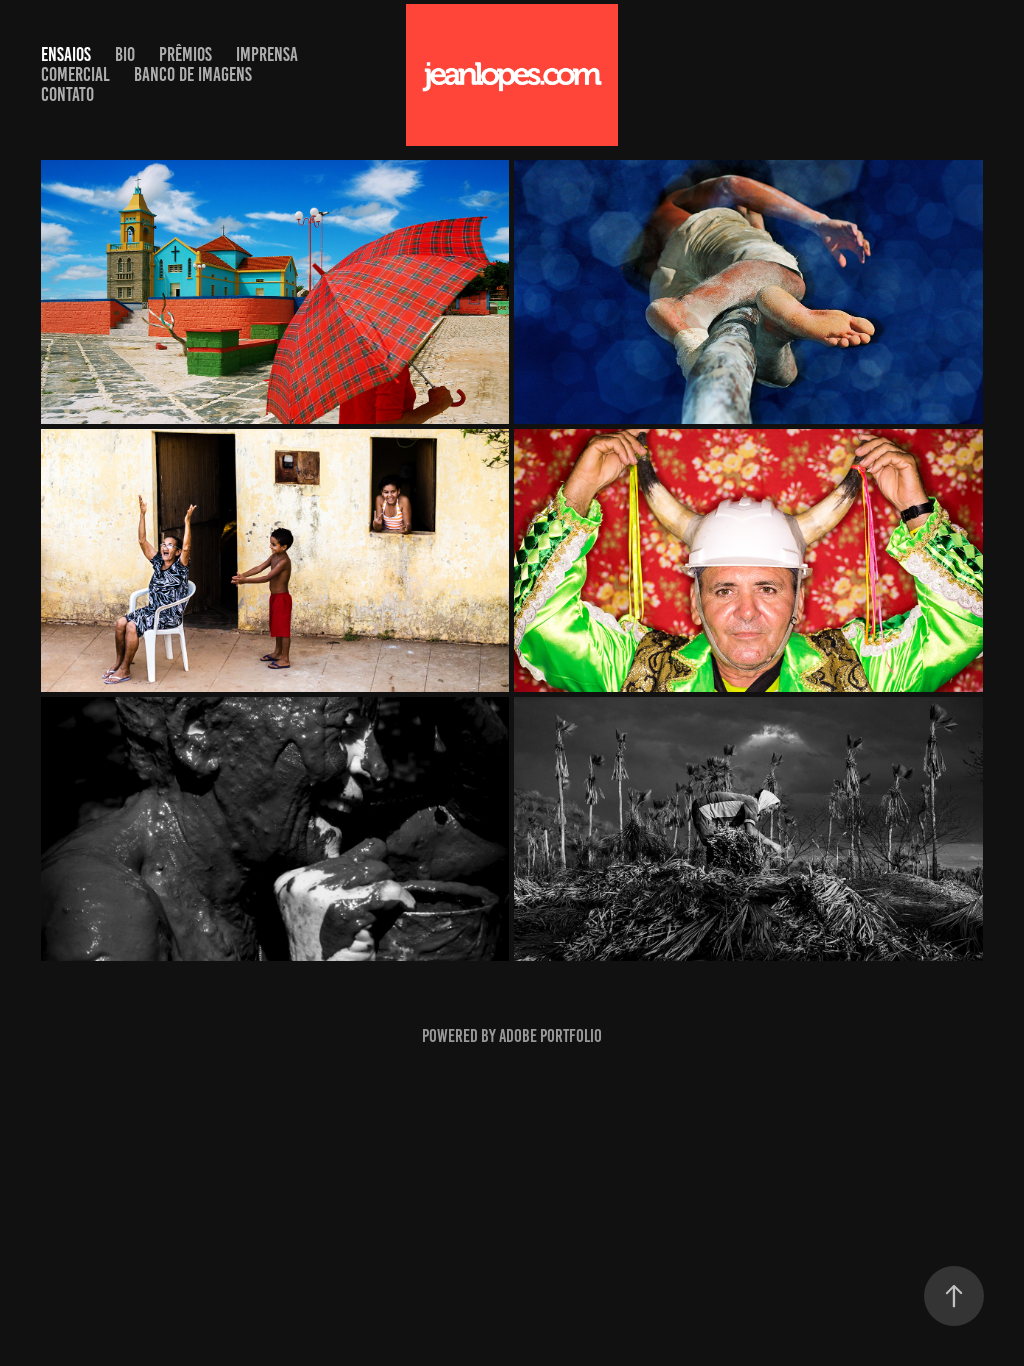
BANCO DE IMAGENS (193, 74)
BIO (125, 54)
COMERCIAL (75, 74)
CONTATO (67, 94)
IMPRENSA (267, 54)
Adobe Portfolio (550, 1036)
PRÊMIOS (185, 54)
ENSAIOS (66, 54)
